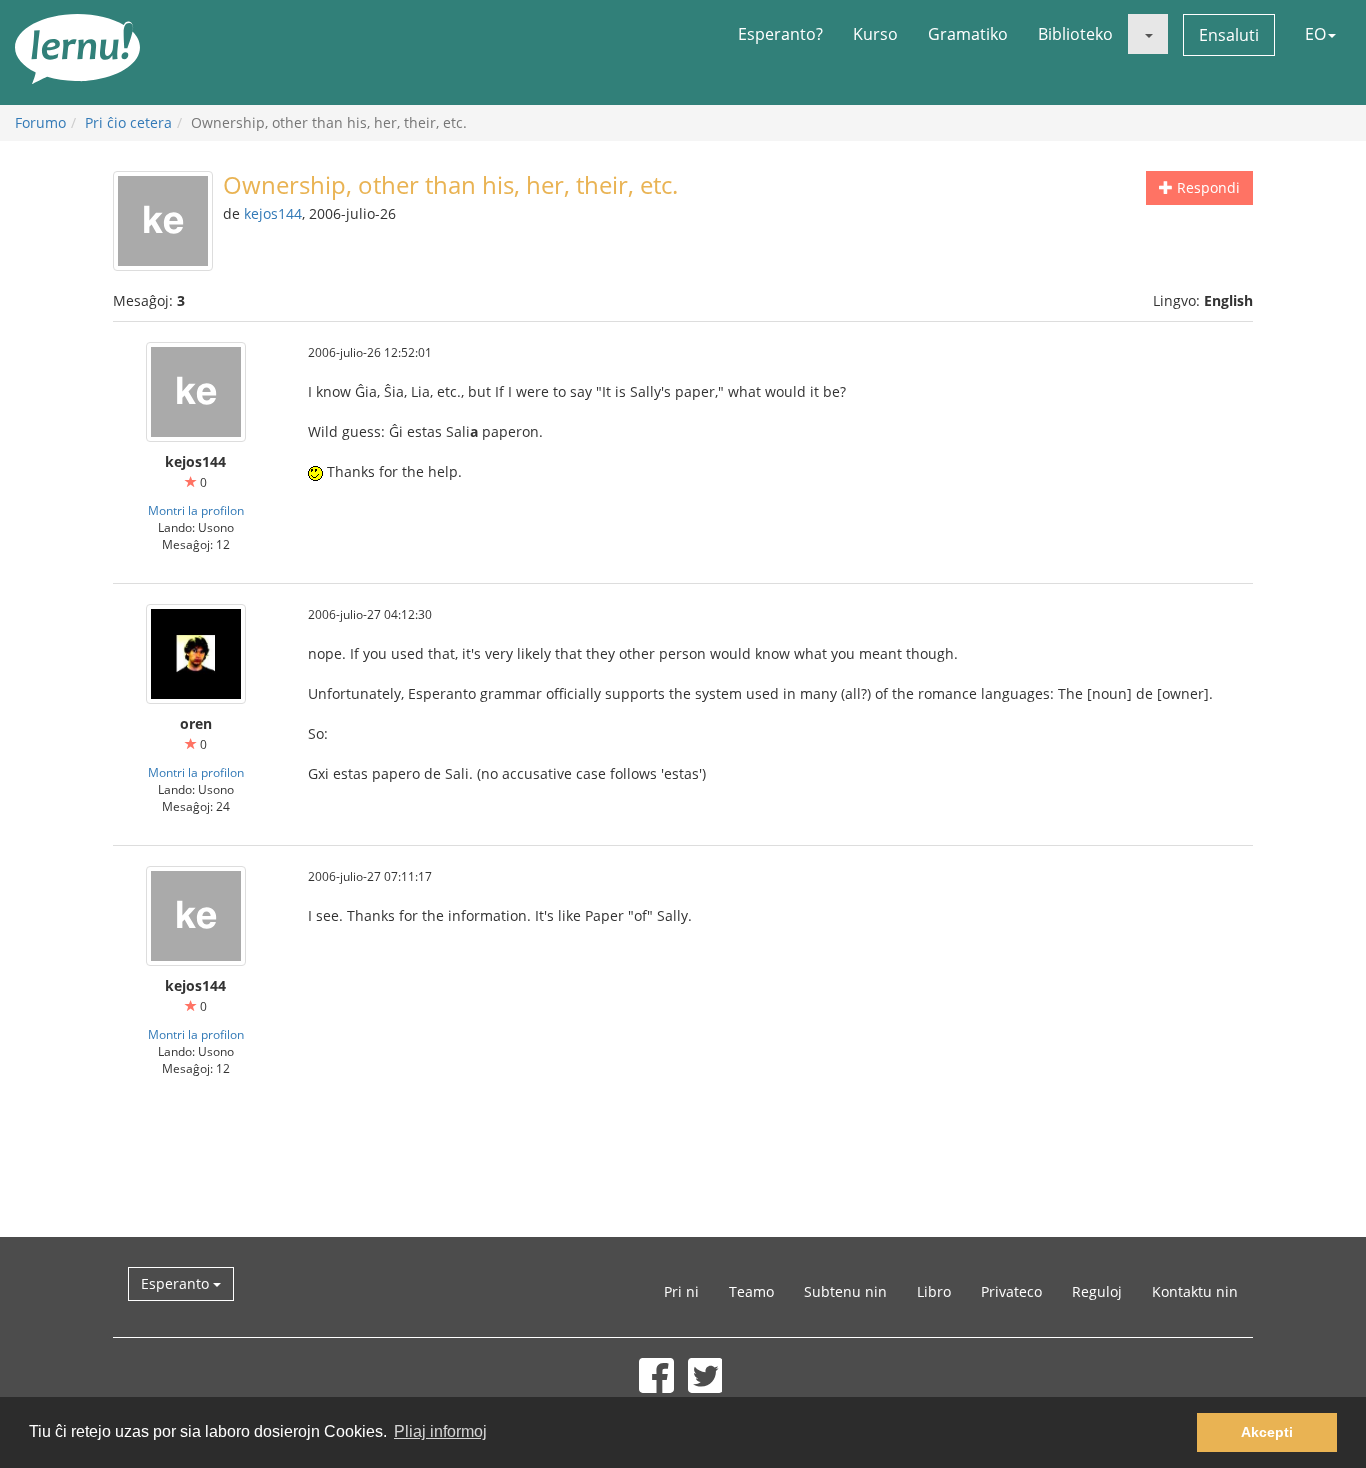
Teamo (751, 1291)
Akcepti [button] (1267, 1432)
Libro (934, 1291)
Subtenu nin (845, 1291)
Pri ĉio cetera (128, 122)
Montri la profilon (196, 510)
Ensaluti (1229, 35)
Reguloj (1097, 1291)
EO (1315, 34)
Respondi (1206, 187)
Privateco (1011, 1291)
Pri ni (681, 1291)
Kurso (875, 34)
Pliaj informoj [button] (440, 1431)
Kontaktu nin (1195, 1291)
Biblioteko (1075, 34)
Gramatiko (968, 34)
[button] (1148, 34)
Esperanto (177, 1283)
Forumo (40, 122)
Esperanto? (780, 34)
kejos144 (273, 213)
